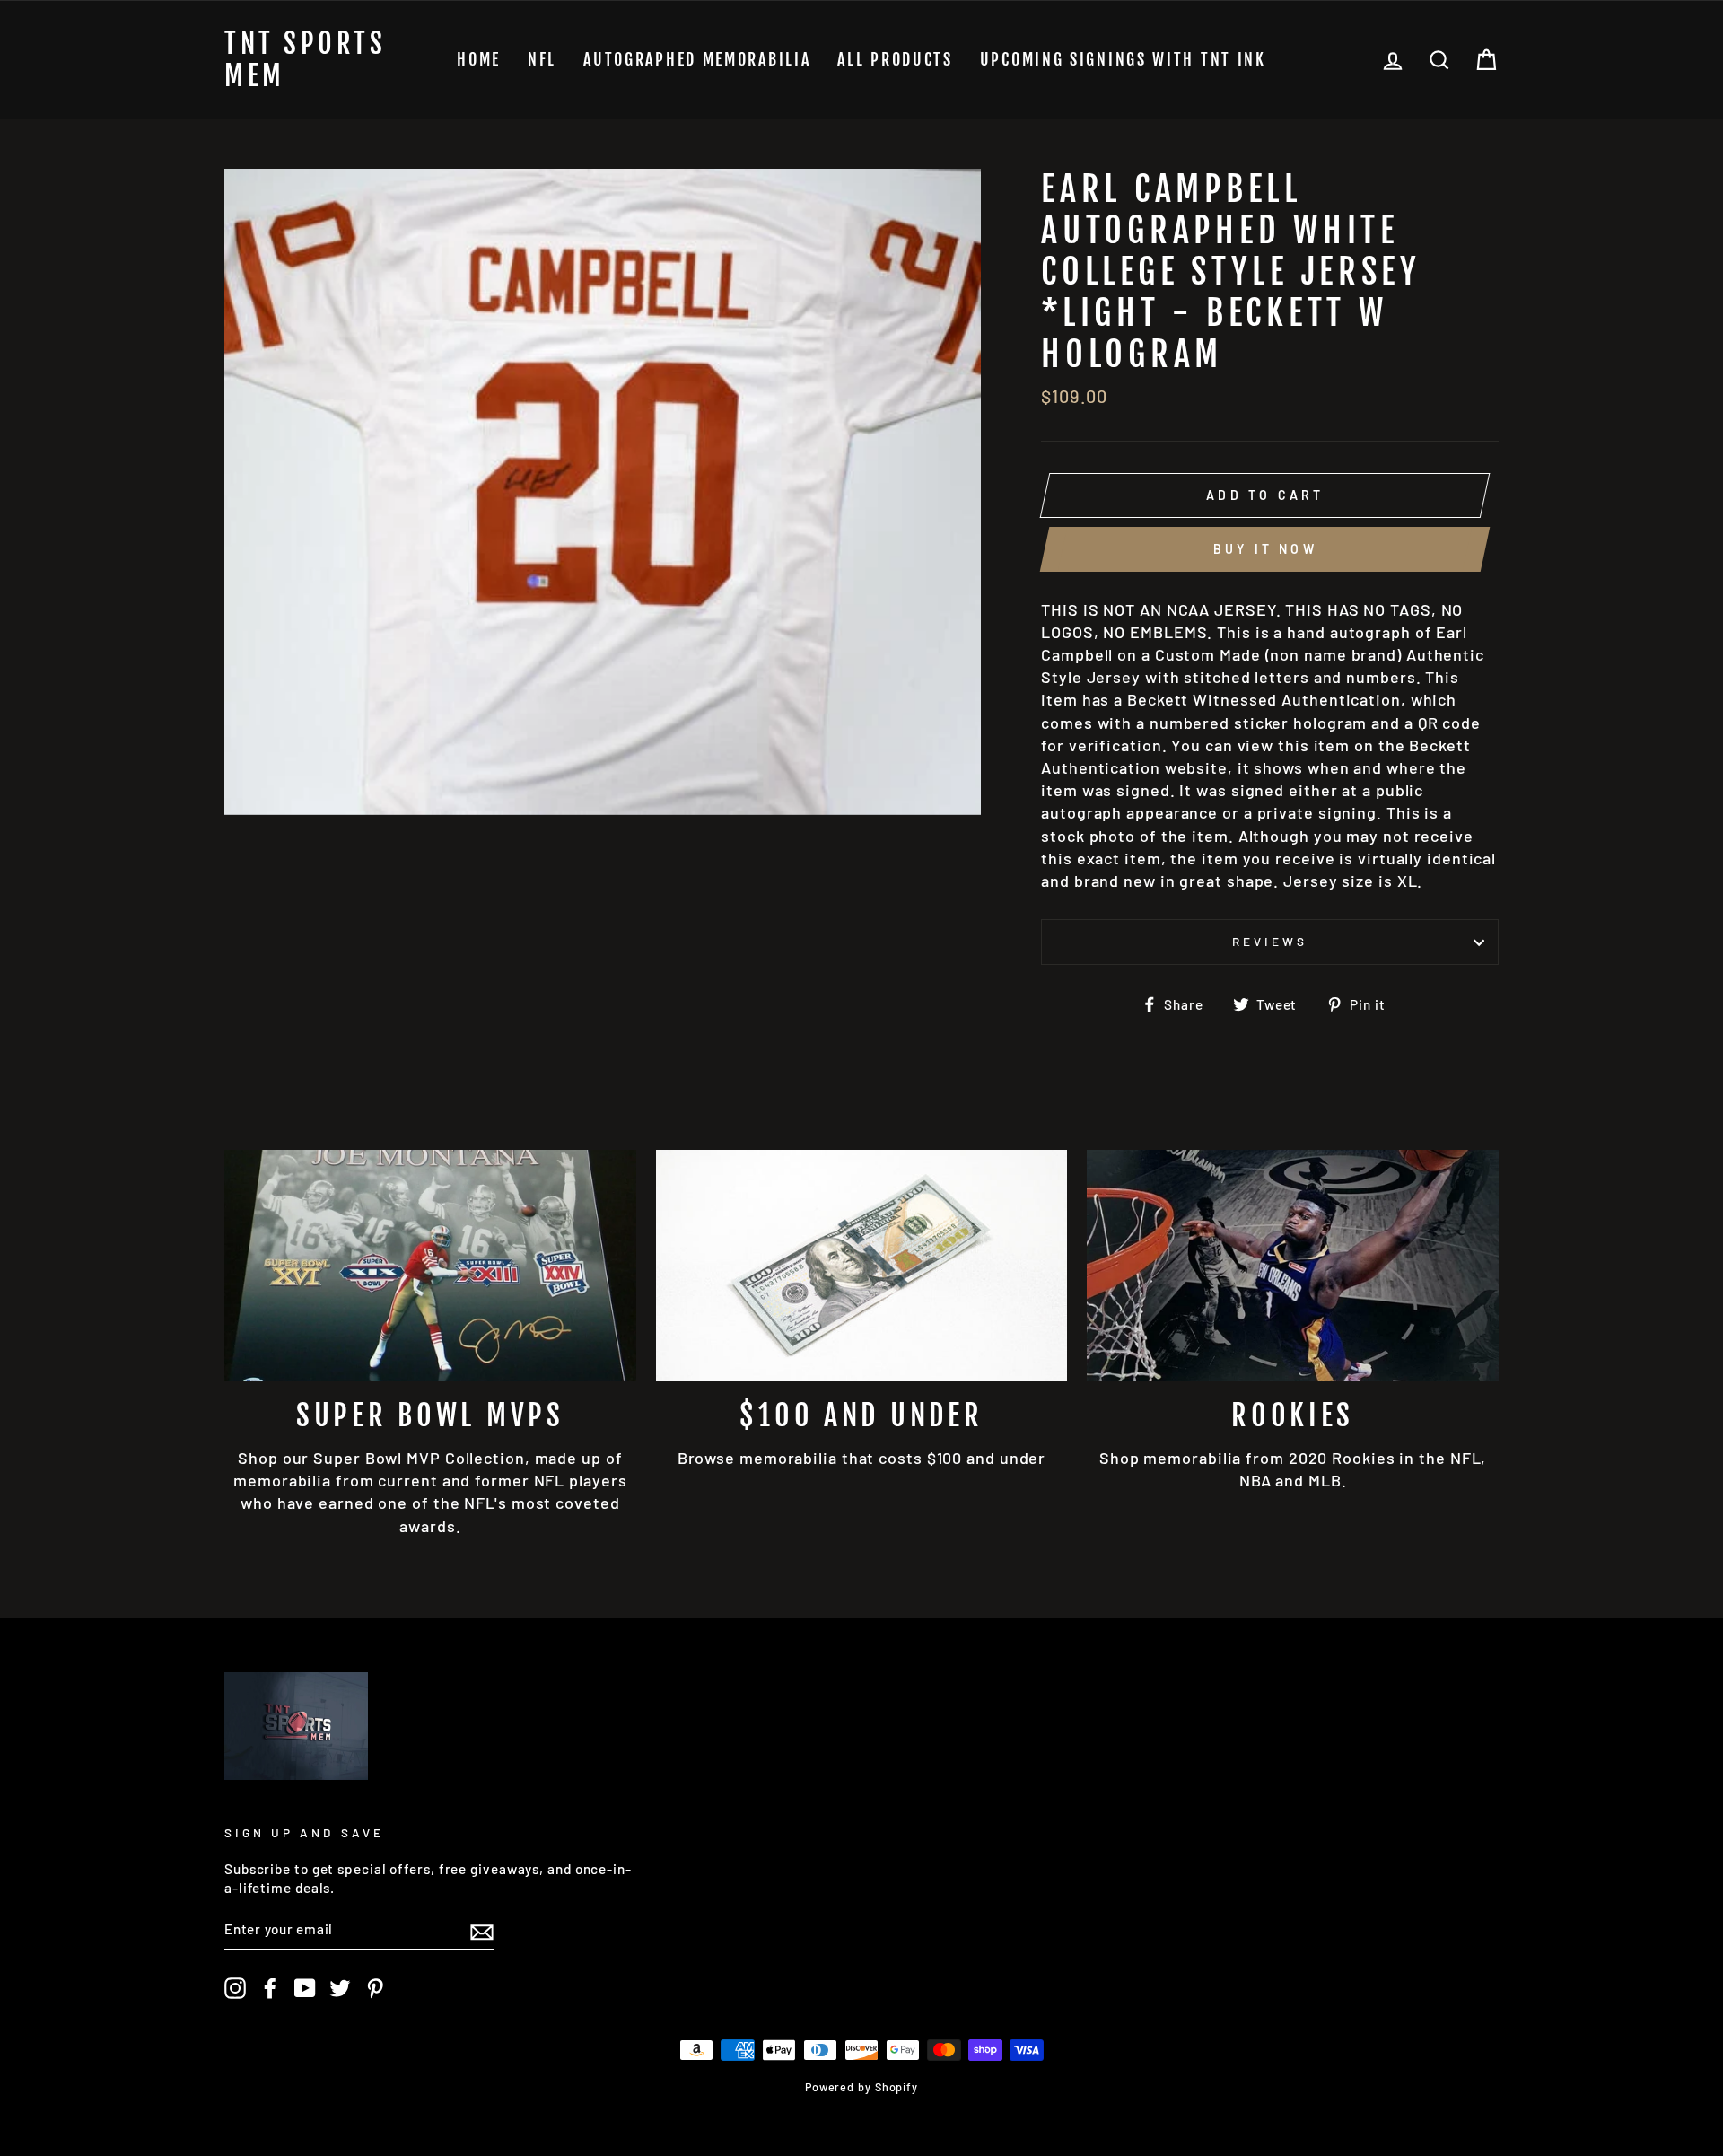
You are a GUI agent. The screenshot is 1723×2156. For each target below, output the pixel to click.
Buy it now (1265, 549)
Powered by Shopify (861, 2087)
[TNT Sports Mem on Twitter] (340, 1988)
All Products (895, 59)
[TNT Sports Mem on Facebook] (270, 1988)
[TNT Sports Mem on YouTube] (305, 1988)
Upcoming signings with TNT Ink (1123, 59)
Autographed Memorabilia (697, 59)
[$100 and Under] (862, 1266)
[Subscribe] (482, 1931)
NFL (542, 59)
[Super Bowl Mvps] (430, 1266)
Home (479, 59)
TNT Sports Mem (305, 60)
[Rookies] (1293, 1266)
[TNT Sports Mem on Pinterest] (375, 1988)
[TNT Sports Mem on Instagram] (235, 1988)
